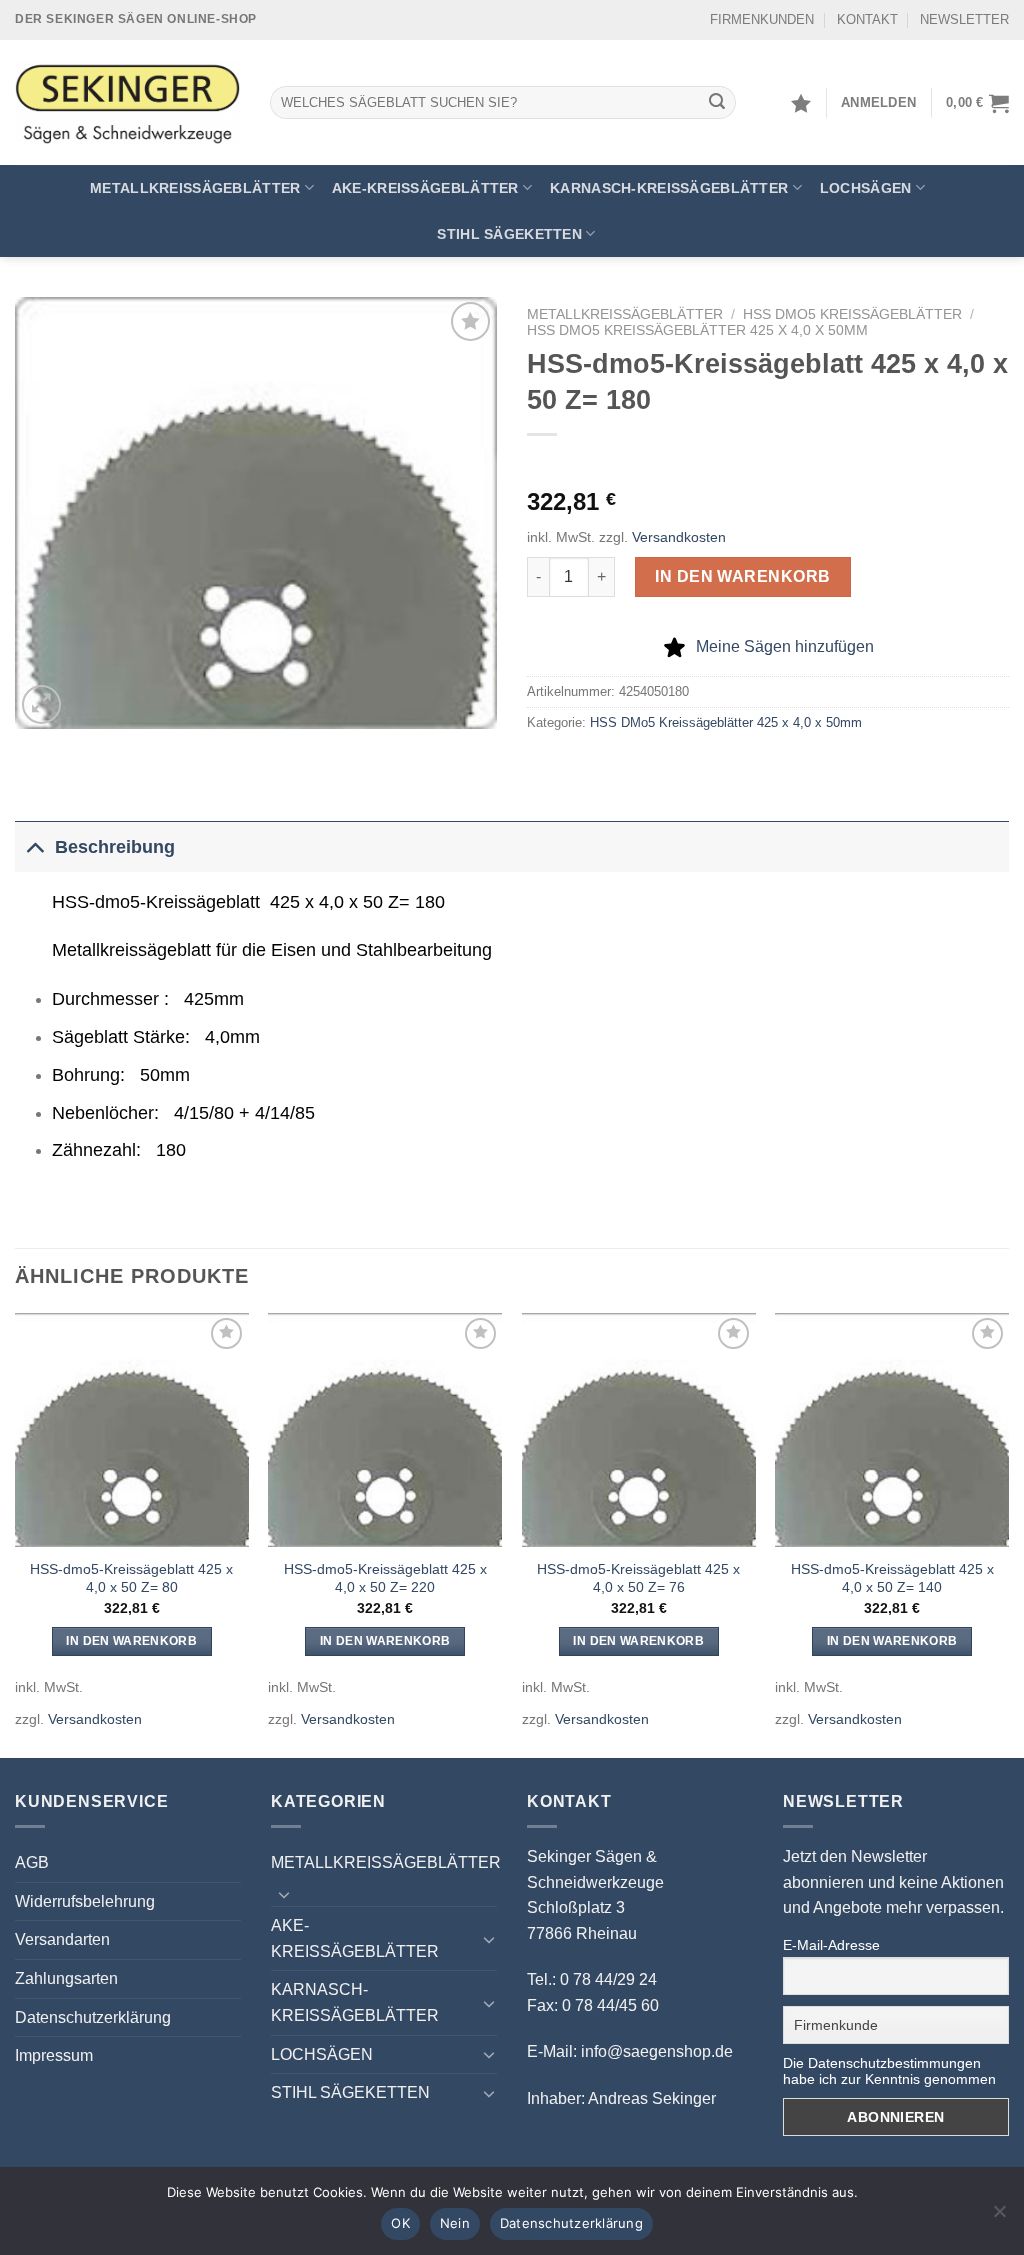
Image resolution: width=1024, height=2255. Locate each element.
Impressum (54, 2055)
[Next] (1008, 1533)
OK (400, 2223)
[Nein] (999, 2217)
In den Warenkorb (743, 576)
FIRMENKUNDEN (762, 19)
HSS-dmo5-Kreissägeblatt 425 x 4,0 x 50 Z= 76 (638, 1578)
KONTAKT (867, 19)
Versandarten (62, 1939)
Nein (455, 2223)
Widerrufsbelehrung (85, 1901)
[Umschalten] (34, 846)
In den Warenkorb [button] (131, 1641)
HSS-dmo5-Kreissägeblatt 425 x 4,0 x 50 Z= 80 (131, 1578)
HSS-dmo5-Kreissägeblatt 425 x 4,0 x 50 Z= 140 (892, 1578)
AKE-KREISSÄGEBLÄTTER (425, 188)
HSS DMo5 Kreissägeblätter (852, 314)
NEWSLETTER (964, 19)
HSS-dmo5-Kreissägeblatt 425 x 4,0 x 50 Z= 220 (385, 1578)
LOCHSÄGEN (866, 188)
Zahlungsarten (66, 1978)
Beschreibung (115, 847)
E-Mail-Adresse (831, 1945)
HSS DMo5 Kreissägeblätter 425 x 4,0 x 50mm (697, 330)
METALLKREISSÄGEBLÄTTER (195, 188)
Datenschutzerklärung (93, 2017)
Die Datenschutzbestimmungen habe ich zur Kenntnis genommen (889, 2071)
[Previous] (16, 1533)
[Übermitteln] (718, 103)
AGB (32, 1862)
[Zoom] (41, 704)
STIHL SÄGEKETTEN (509, 234)
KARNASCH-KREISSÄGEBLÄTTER (669, 188)
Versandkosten (679, 537)
